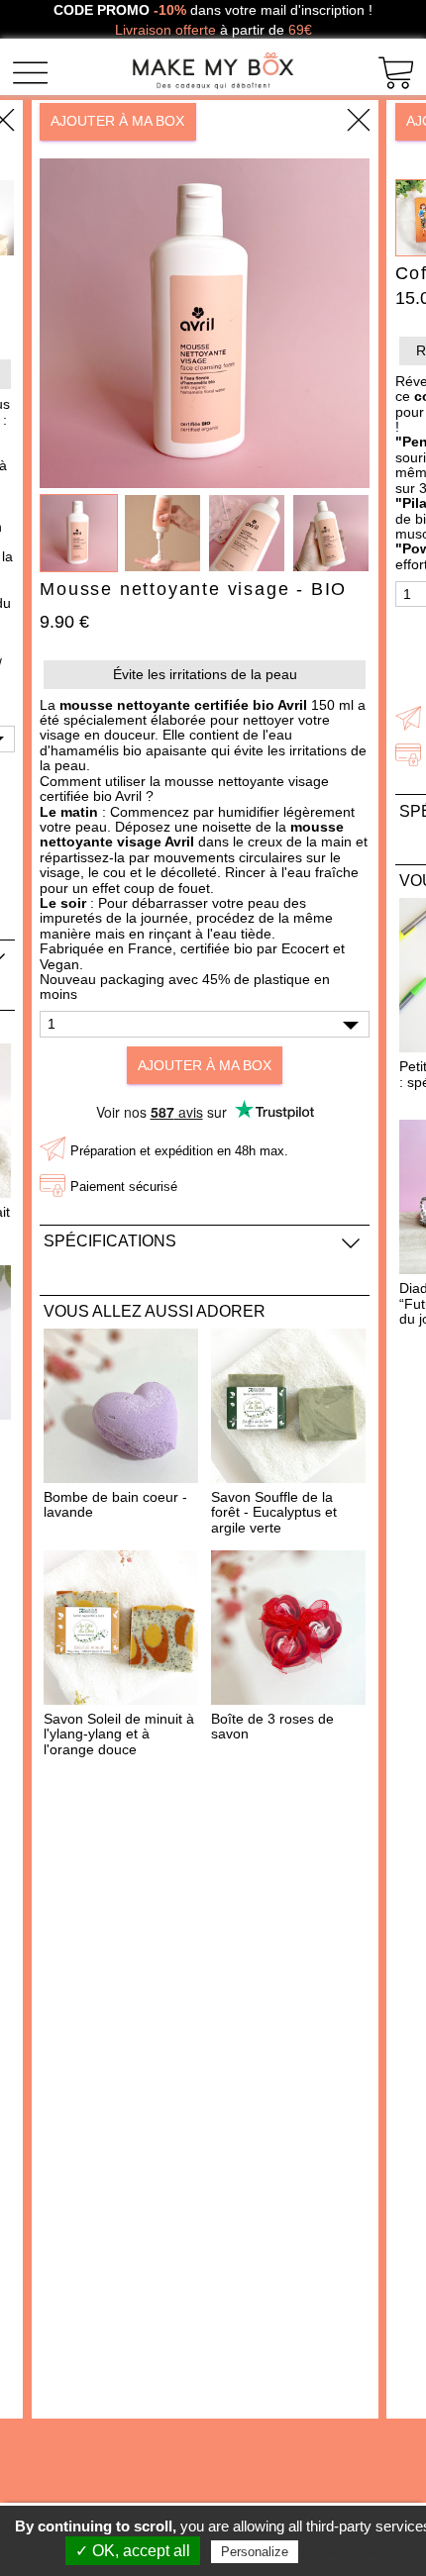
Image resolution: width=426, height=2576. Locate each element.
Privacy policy (345, 2551)
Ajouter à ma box (117, 121)
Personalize (255, 2552)
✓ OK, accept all (133, 2551)
